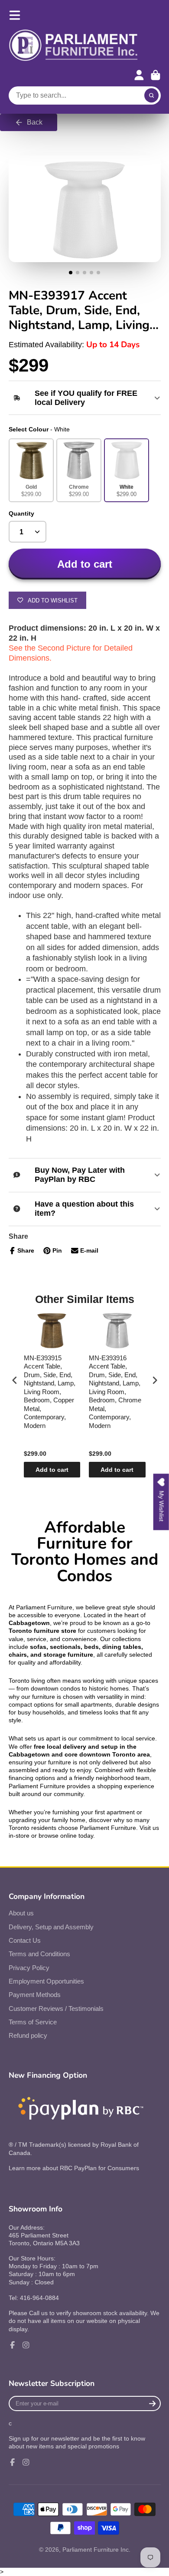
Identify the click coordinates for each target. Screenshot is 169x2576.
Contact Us (25, 1940)
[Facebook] (13, 2345)
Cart (156, 75)
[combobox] (85, 95)
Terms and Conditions (39, 1954)
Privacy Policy (29, 1968)
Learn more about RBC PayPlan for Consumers (74, 2168)
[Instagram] (26, 2345)
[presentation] (15, 1380)
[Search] (152, 95)
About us (21, 1913)
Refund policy (28, 2035)
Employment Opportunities (46, 1981)
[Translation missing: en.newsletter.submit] (152, 2403)
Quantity (21, 513)
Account (139, 75)
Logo (74, 46)
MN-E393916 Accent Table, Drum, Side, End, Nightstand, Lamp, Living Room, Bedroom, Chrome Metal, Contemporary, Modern (115, 1392)
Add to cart (52, 1470)
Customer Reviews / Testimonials (56, 2008)
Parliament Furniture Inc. (96, 2550)
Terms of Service (33, 2022)
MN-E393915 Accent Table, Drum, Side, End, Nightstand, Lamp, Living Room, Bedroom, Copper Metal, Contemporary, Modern (50, 1392)
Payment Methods (35, 1995)
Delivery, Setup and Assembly (51, 1927)
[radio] (31, 470)
